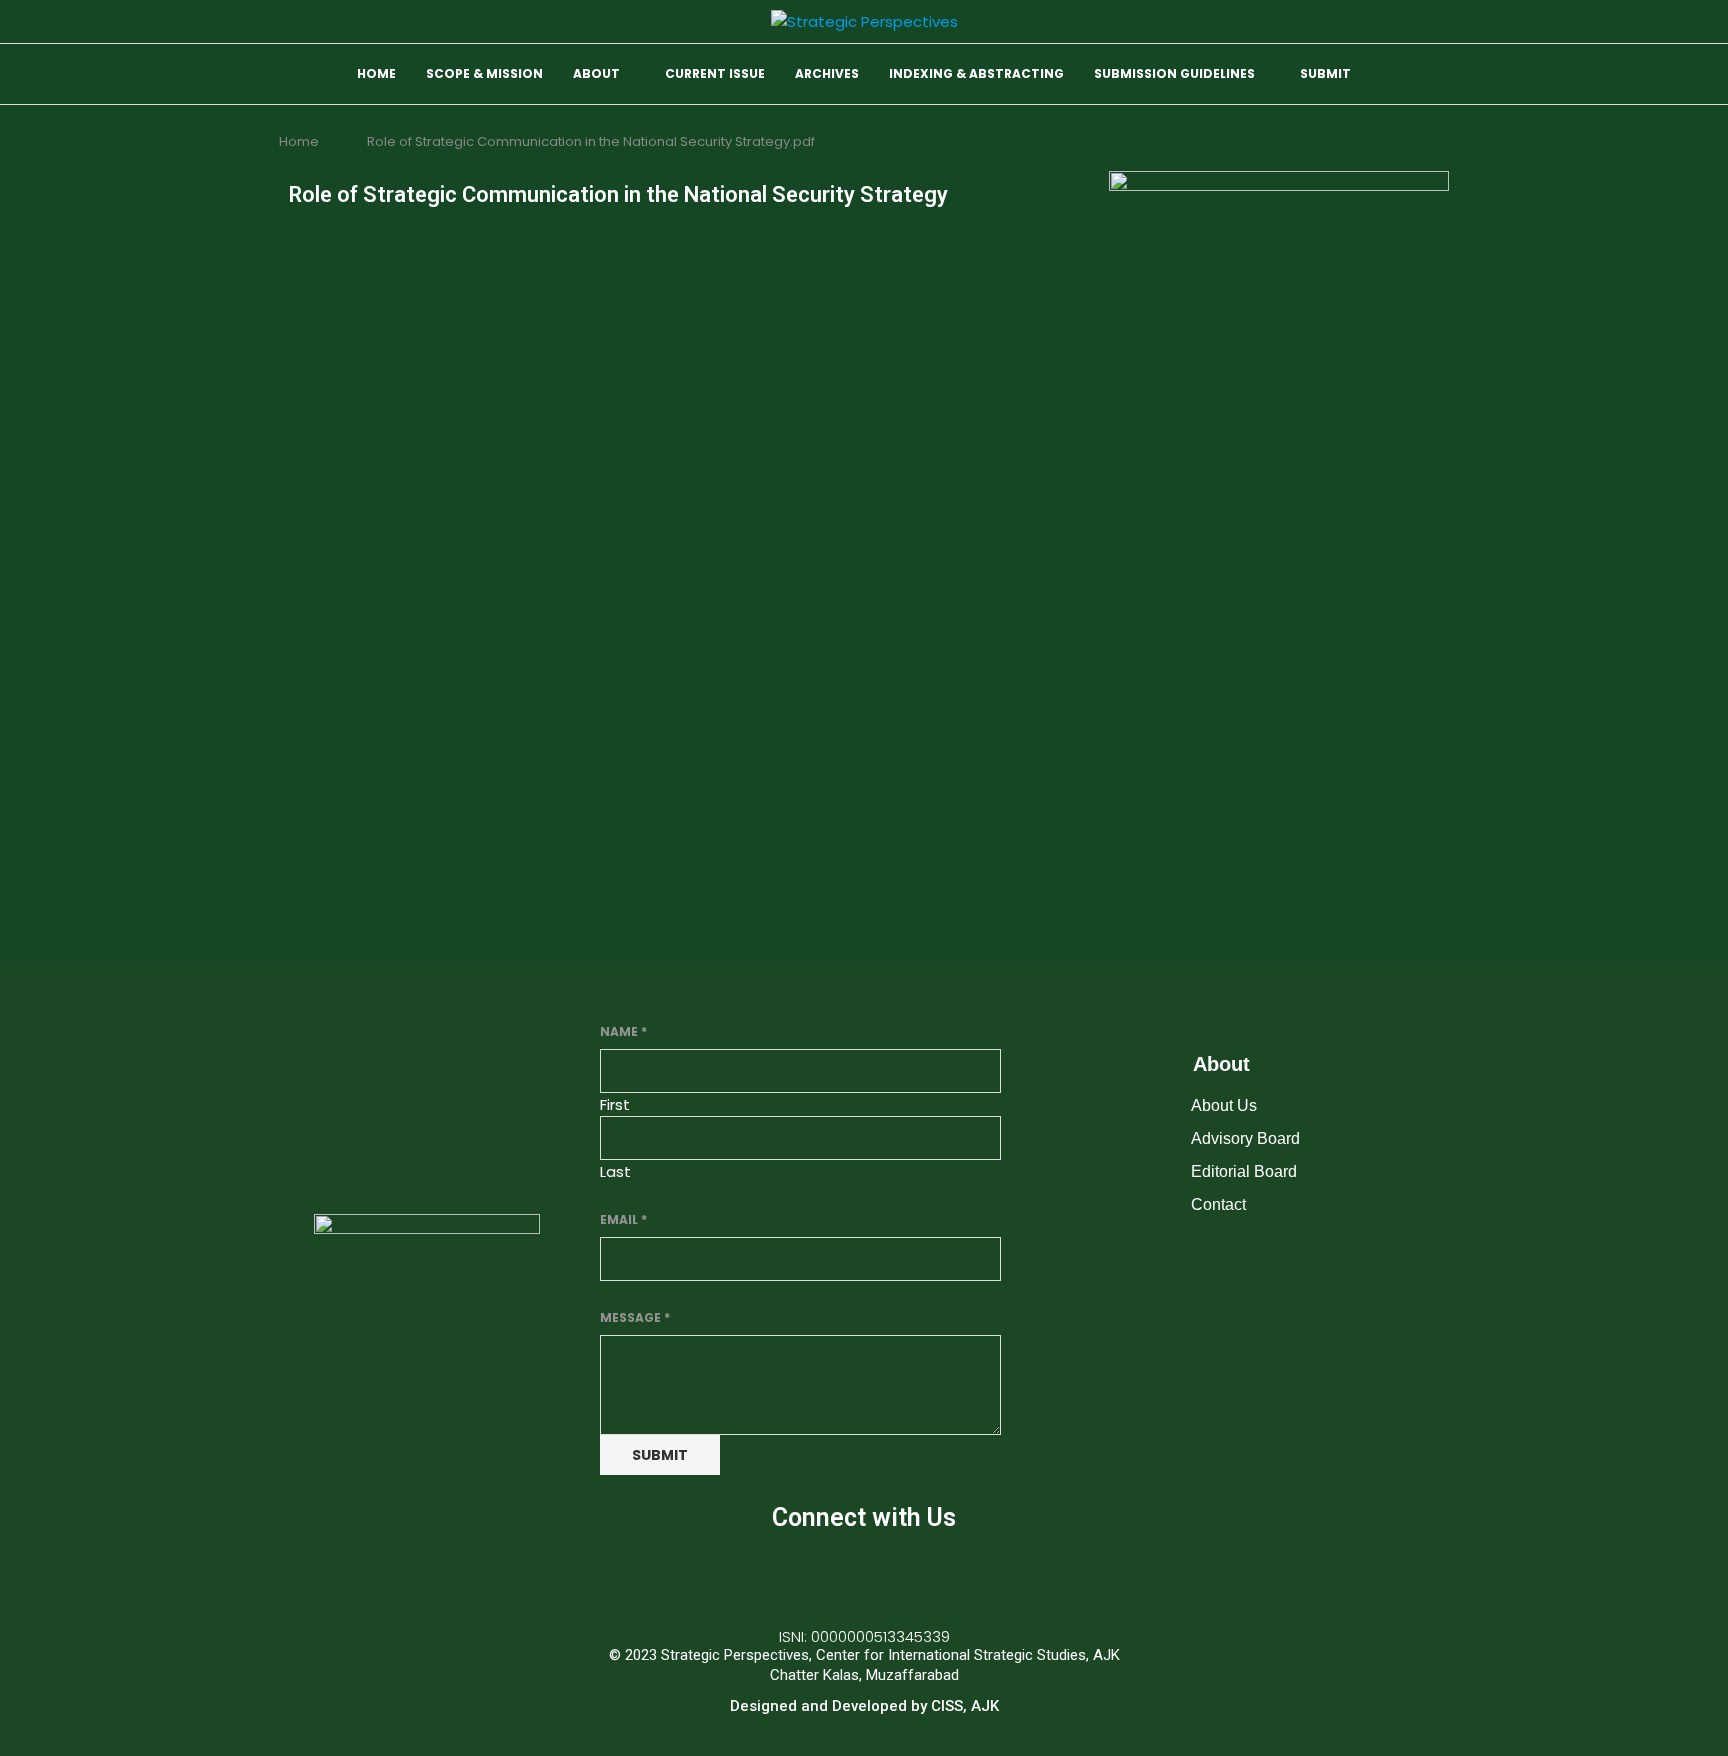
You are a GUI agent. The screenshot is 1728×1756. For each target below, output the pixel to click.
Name (623, 1031)
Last (615, 1171)
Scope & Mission (484, 73)
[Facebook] (805, 1575)
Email (623, 1219)
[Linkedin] (923, 1575)
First (615, 1104)
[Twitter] (864, 1575)
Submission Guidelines (1174, 73)
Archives (827, 73)
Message (635, 1317)
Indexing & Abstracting (976, 73)
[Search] (1439, 75)
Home (376, 73)
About (596, 73)
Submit (1325, 73)
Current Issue (715, 73)
